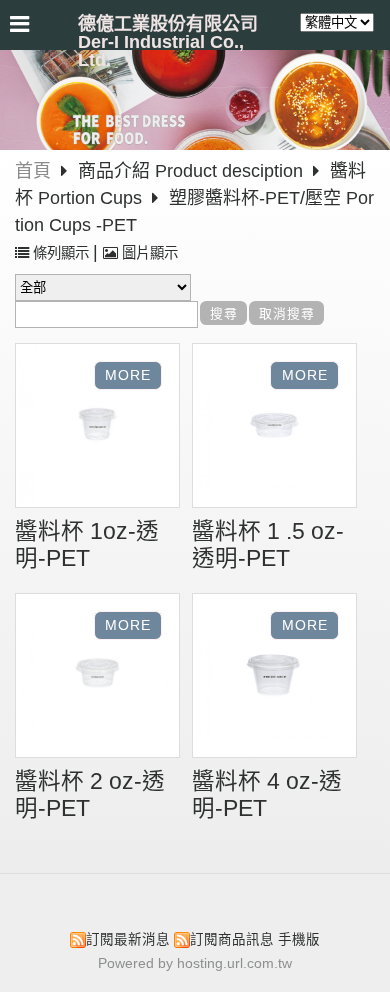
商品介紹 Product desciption (193, 171)
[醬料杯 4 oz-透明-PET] (274, 678)
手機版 (299, 939)
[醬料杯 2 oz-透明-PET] (97, 678)
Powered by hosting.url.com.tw (195, 963)
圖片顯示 (148, 253)
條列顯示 (61, 253)
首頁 (33, 171)
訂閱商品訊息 (232, 939)
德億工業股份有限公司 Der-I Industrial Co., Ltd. (168, 42)
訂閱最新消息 (128, 939)
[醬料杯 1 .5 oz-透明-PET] (274, 428)
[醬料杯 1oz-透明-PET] (97, 428)
